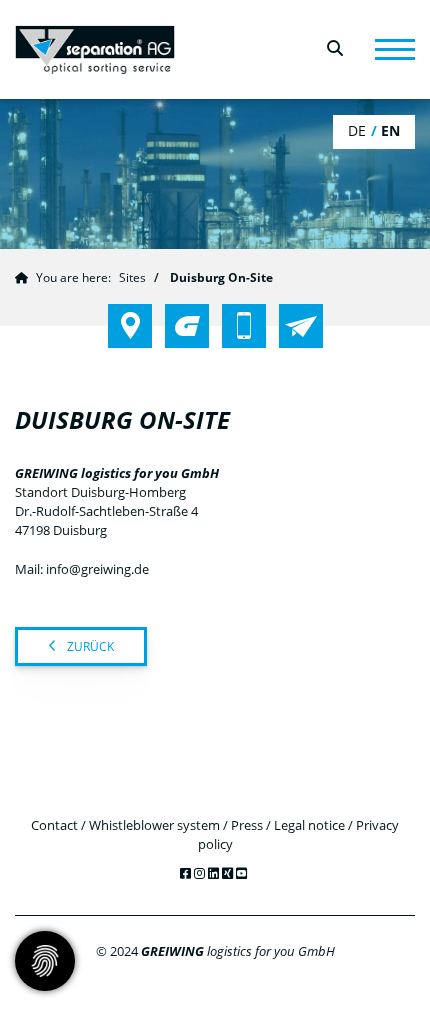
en (390, 130)
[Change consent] (45, 961)
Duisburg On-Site (221, 277)
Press (247, 825)
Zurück (90, 646)
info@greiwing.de (97, 569)
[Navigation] (395, 49)
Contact (54, 825)
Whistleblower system (154, 825)
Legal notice (309, 825)
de (357, 130)
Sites (132, 277)
